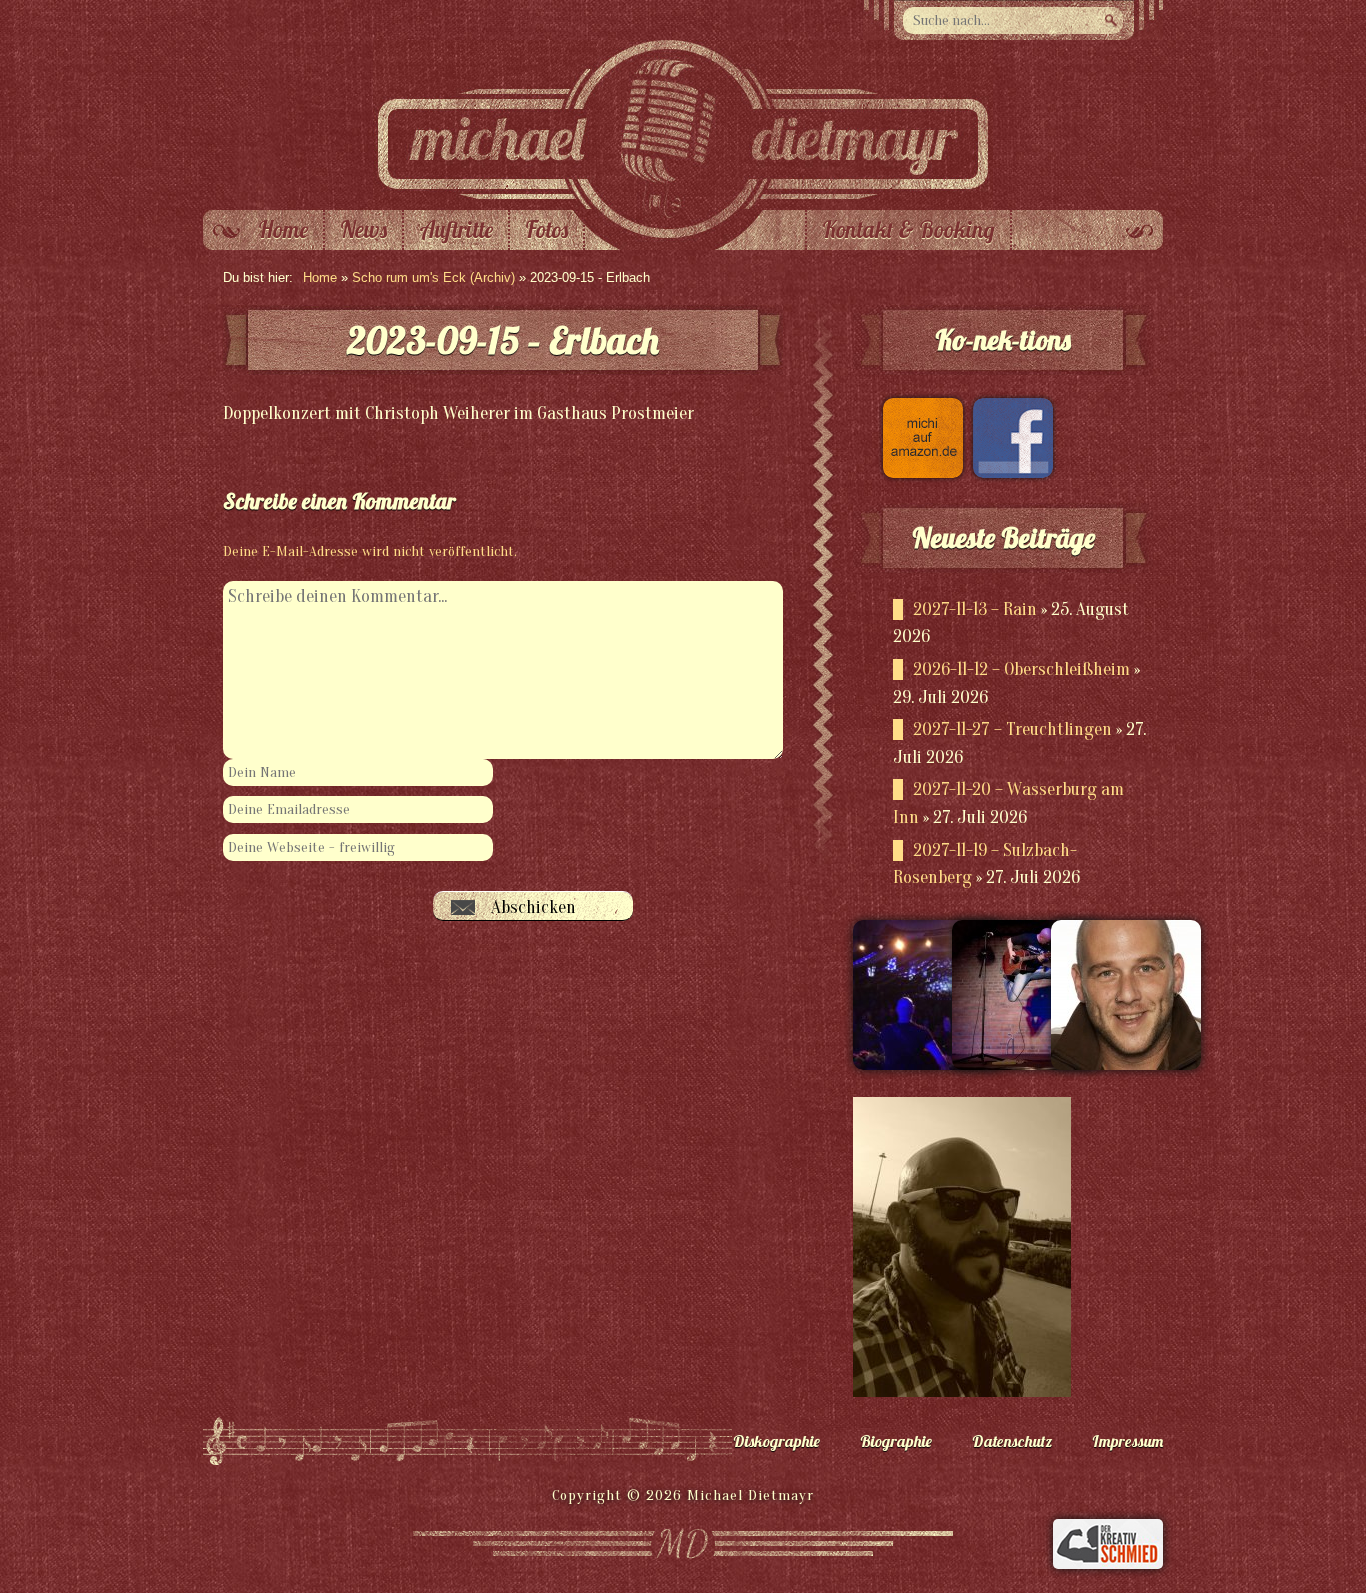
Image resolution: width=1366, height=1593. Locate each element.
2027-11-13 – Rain (975, 609)
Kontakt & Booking (908, 230)
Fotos (546, 230)
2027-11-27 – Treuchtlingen (1012, 729)
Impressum (1127, 1441)
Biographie (896, 1441)
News (363, 230)
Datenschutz (1012, 1441)
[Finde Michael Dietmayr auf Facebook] (1008, 472)
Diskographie (776, 1441)
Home (283, 230)
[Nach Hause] (683, 205)
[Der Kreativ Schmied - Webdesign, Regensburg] (1108, 1564)
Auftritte (456, 230)
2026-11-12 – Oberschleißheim (1021, 669)
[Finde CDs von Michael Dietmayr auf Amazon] (918, 472)
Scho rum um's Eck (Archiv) (433, 277)
